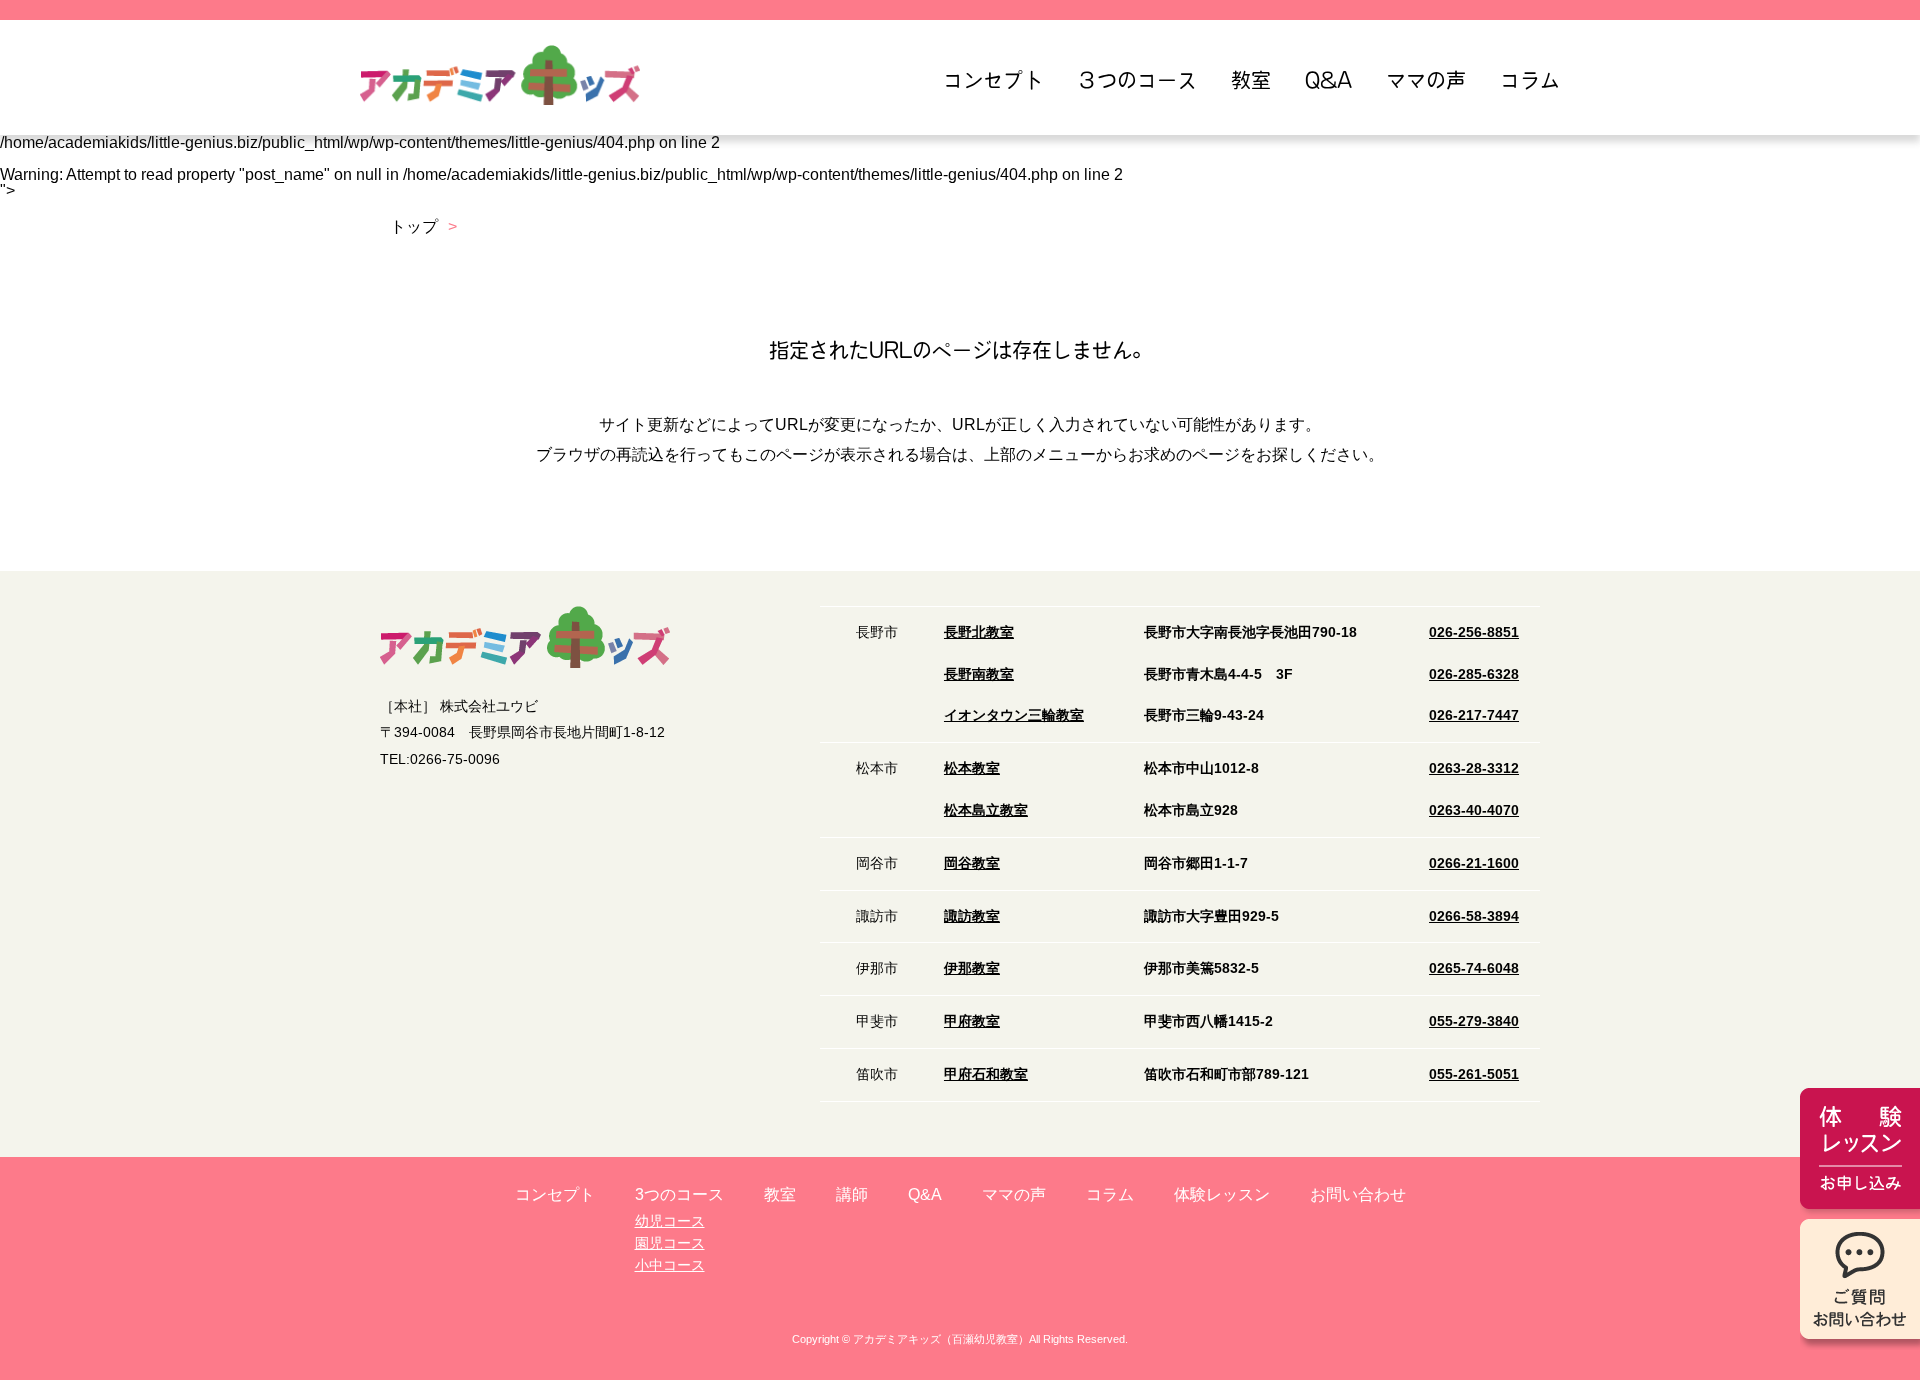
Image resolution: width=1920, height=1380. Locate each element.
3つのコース (679, 1194)
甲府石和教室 (986, 1074)
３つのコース (1137, 80)
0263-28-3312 (1474, 768)
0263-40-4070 (1474, 810)
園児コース (670, 1243)
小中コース (670, 1265)
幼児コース (670, 1221)
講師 (852, 1194)
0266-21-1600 (1474, 863)
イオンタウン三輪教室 (1014, 715)
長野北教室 (979, 632)
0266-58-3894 (1474, 916)
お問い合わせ (1358, 1194)
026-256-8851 (1474, 632)
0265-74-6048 (1474, 968)
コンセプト (993, 80)
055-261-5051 (1474, 1074)
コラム (1530, 80)
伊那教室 (972, 968)
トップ (414, 226)
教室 (1251, 80)
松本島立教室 (986, 810)
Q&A (1328, 80)
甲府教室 (972, 1021)
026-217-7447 (1474, 715)
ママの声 (1426, 80)
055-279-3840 (1474, 1021)
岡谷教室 (972, 863)
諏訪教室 (972, 916)
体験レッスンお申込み (1860, 1153)
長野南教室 (979, 674)
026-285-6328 (1474, 674)
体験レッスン (1222, 1194)
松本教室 (972, 768)
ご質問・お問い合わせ (1860, 1284)
